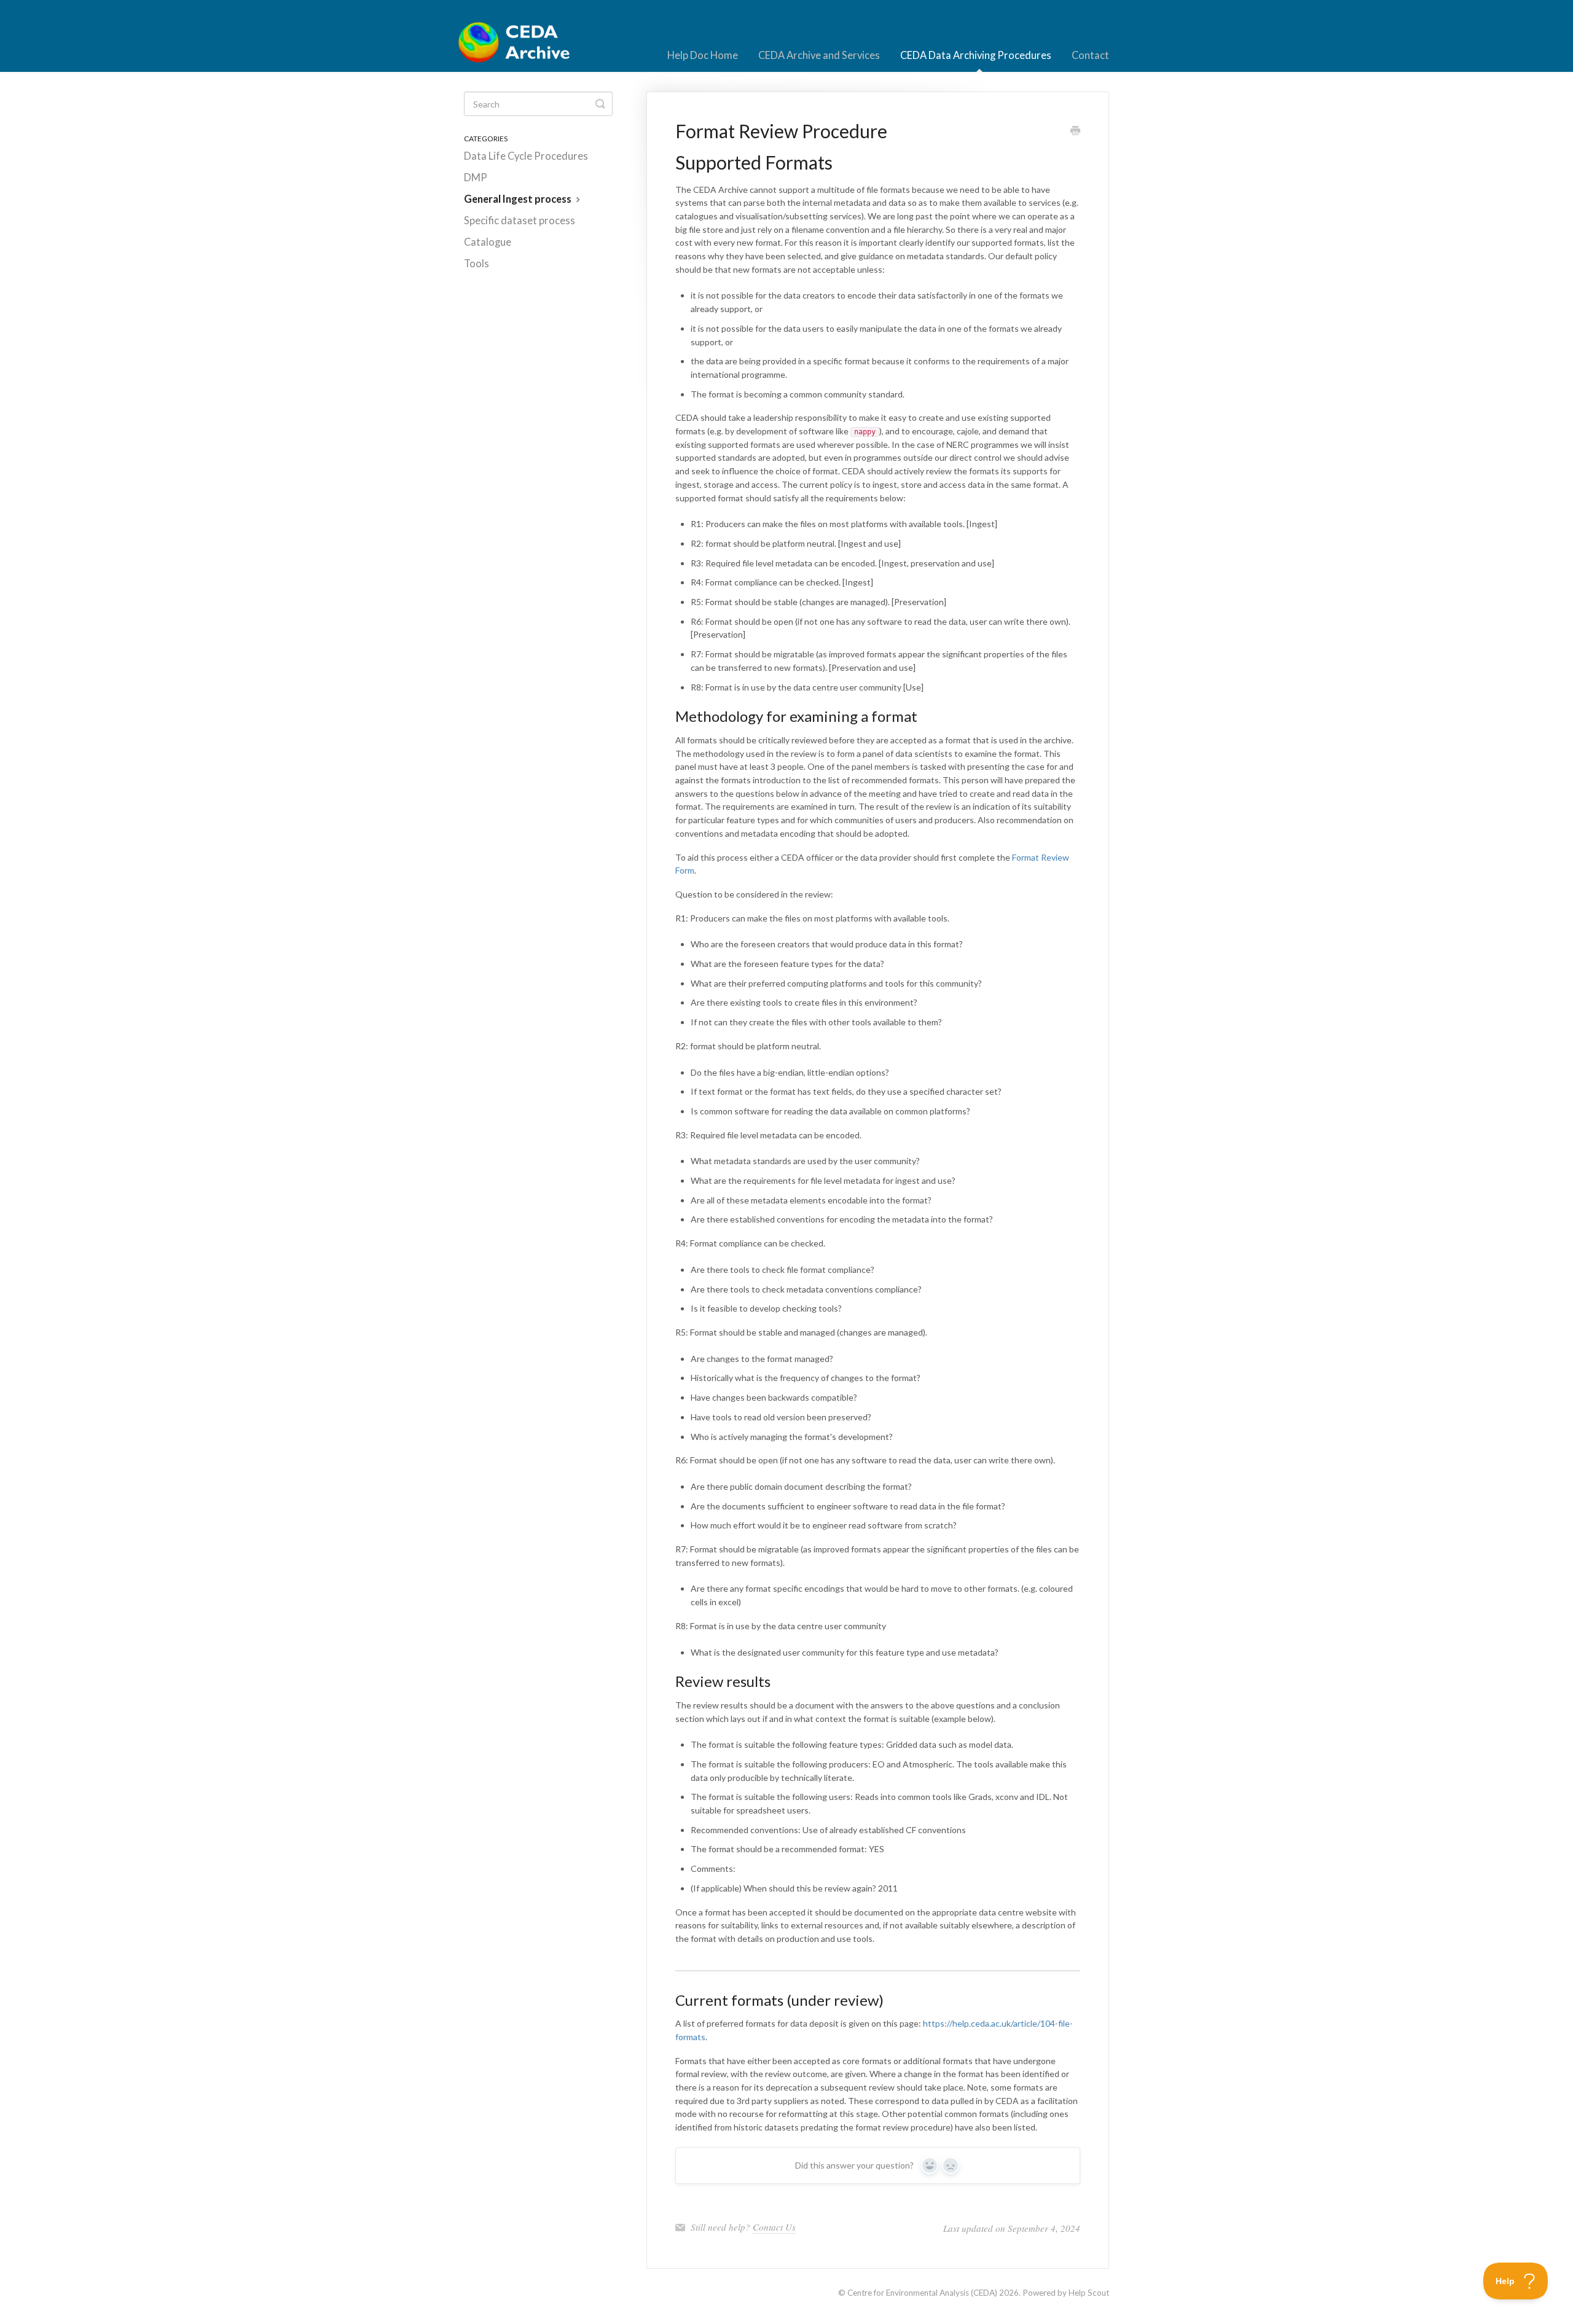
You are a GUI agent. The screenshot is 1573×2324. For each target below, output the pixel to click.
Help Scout (1089, 2293)
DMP (476, 178)
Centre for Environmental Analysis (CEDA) (922, 2293)
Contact (1090, 55)
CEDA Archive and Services (819, 55)
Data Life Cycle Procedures (526, 156)
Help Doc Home (703, 55)
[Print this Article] (1075, 131)
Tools (477, 264)
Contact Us (774, 2227)
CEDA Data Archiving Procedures (976, 55)
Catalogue (488, 242)
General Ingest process (519, 199)
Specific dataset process (520, 221)
